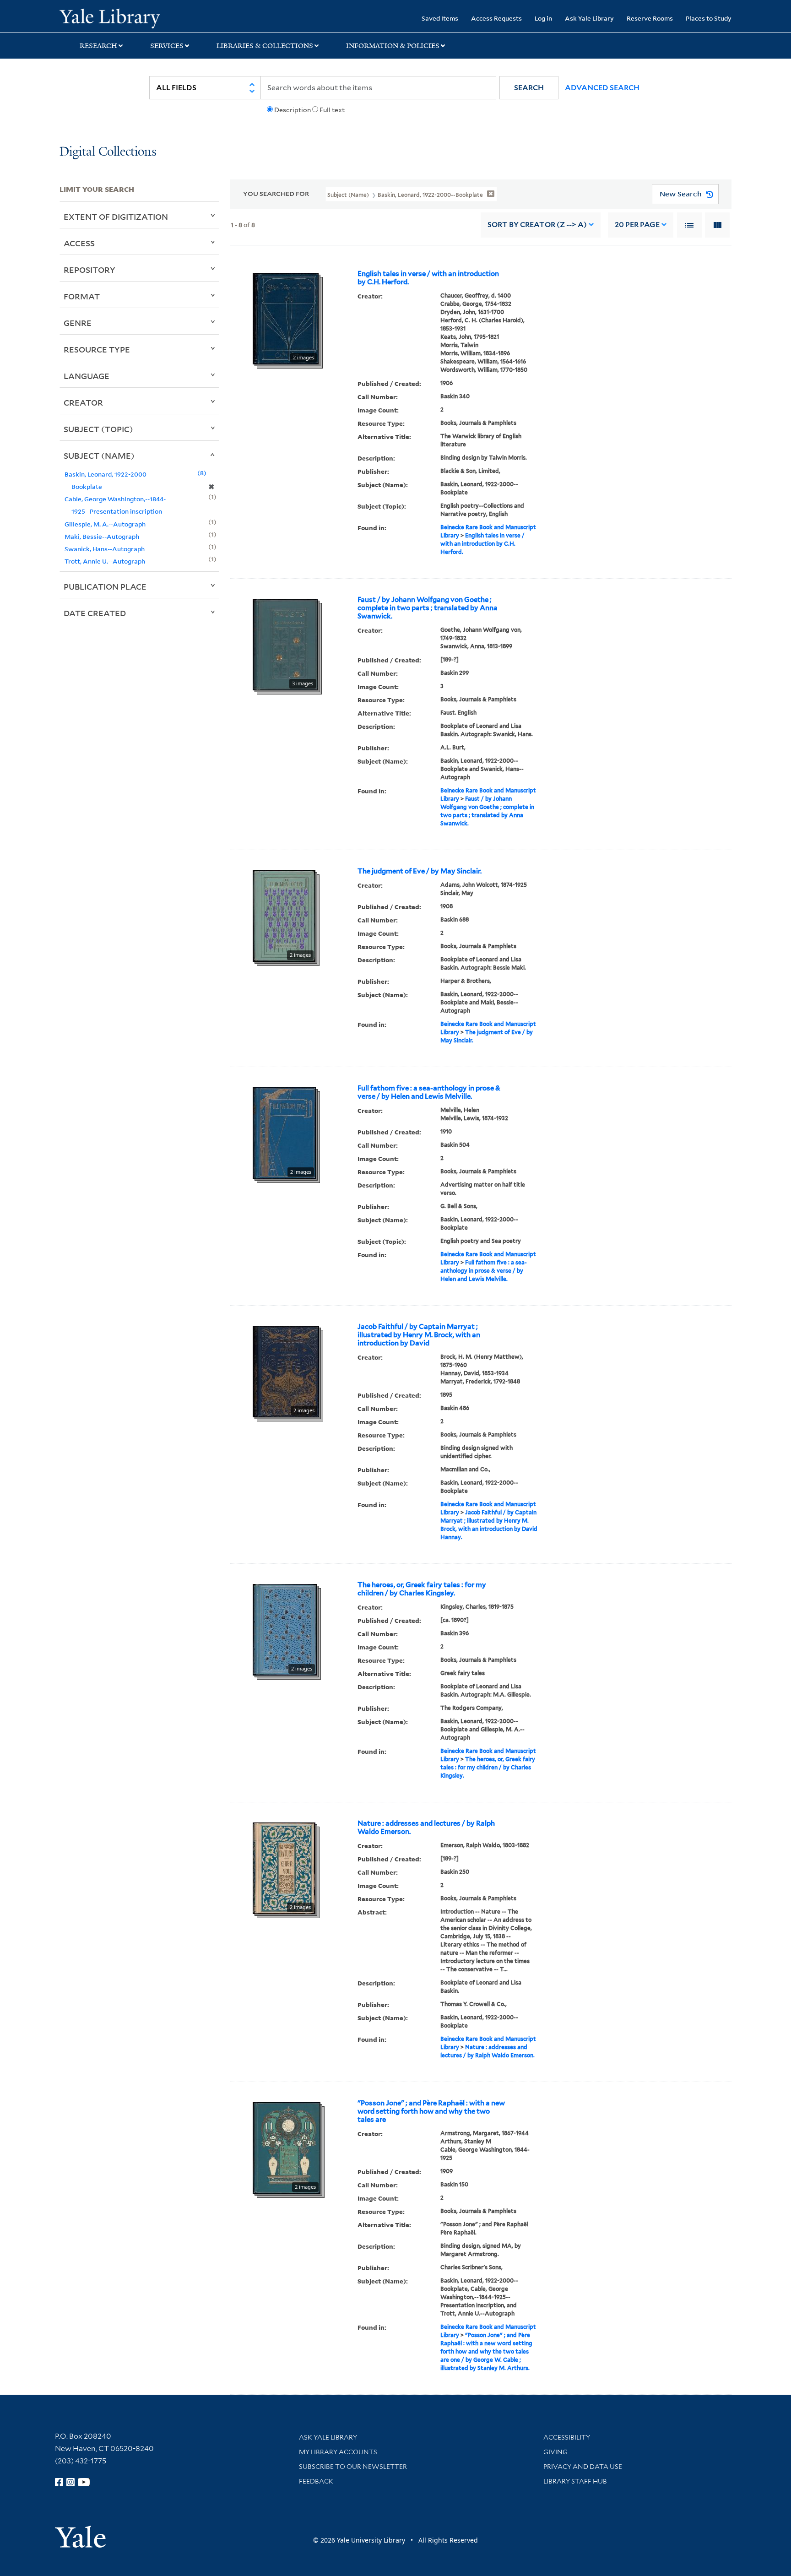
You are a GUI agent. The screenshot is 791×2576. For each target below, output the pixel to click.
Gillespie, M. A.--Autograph (105, 524)
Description (293, 110)
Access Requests (496, 18)
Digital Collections (108, 152)
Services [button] (167, 46)
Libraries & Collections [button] (265, 46)
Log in (543, 18)
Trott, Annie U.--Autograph (105, 561)
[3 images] (285, 644)
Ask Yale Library (589, 18)
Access (79, 243)
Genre (78, 323)
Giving (555, 2452)
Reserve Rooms (650, 18)
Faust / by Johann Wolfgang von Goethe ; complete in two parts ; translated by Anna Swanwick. (428, 608)
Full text (332, 110)
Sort (537, 225)
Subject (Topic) (98, 429)
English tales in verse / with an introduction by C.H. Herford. (428, 278)
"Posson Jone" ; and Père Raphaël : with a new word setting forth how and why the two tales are (431, 2111)
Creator (83, 402)
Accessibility (567, 2437)
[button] (529, 88)
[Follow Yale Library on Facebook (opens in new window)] (59, 2482)
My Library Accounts (338, 2452)
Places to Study (709, 18)
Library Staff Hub (575, 2481)
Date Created (95, 613)
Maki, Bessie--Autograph (102, 536)
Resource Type (97, 349)
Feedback (316, 2481)
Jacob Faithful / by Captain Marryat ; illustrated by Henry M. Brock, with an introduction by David (419, 1335)
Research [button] (98, 46)
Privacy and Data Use (583, 2467)
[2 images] (286, 318)
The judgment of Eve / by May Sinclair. (420, 871)
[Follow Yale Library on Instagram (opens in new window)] (70, 2482)
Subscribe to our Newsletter (353, 2467)
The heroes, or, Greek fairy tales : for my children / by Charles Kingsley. (422, 1589)
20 (637, 225)
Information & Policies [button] (393, 46)
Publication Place (105, 586)
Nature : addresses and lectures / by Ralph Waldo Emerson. (426, 1828)
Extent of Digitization (116, 217)
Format (82, 296)
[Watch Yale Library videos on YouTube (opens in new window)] (84, 2482)
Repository (89, 270)
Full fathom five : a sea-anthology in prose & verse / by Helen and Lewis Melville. (429, 1092)
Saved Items (440, 18)
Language (87, 376)
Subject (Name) (99, 456)
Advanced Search (602, 88)
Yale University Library (110, 17)
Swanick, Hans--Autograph (105, 549)
